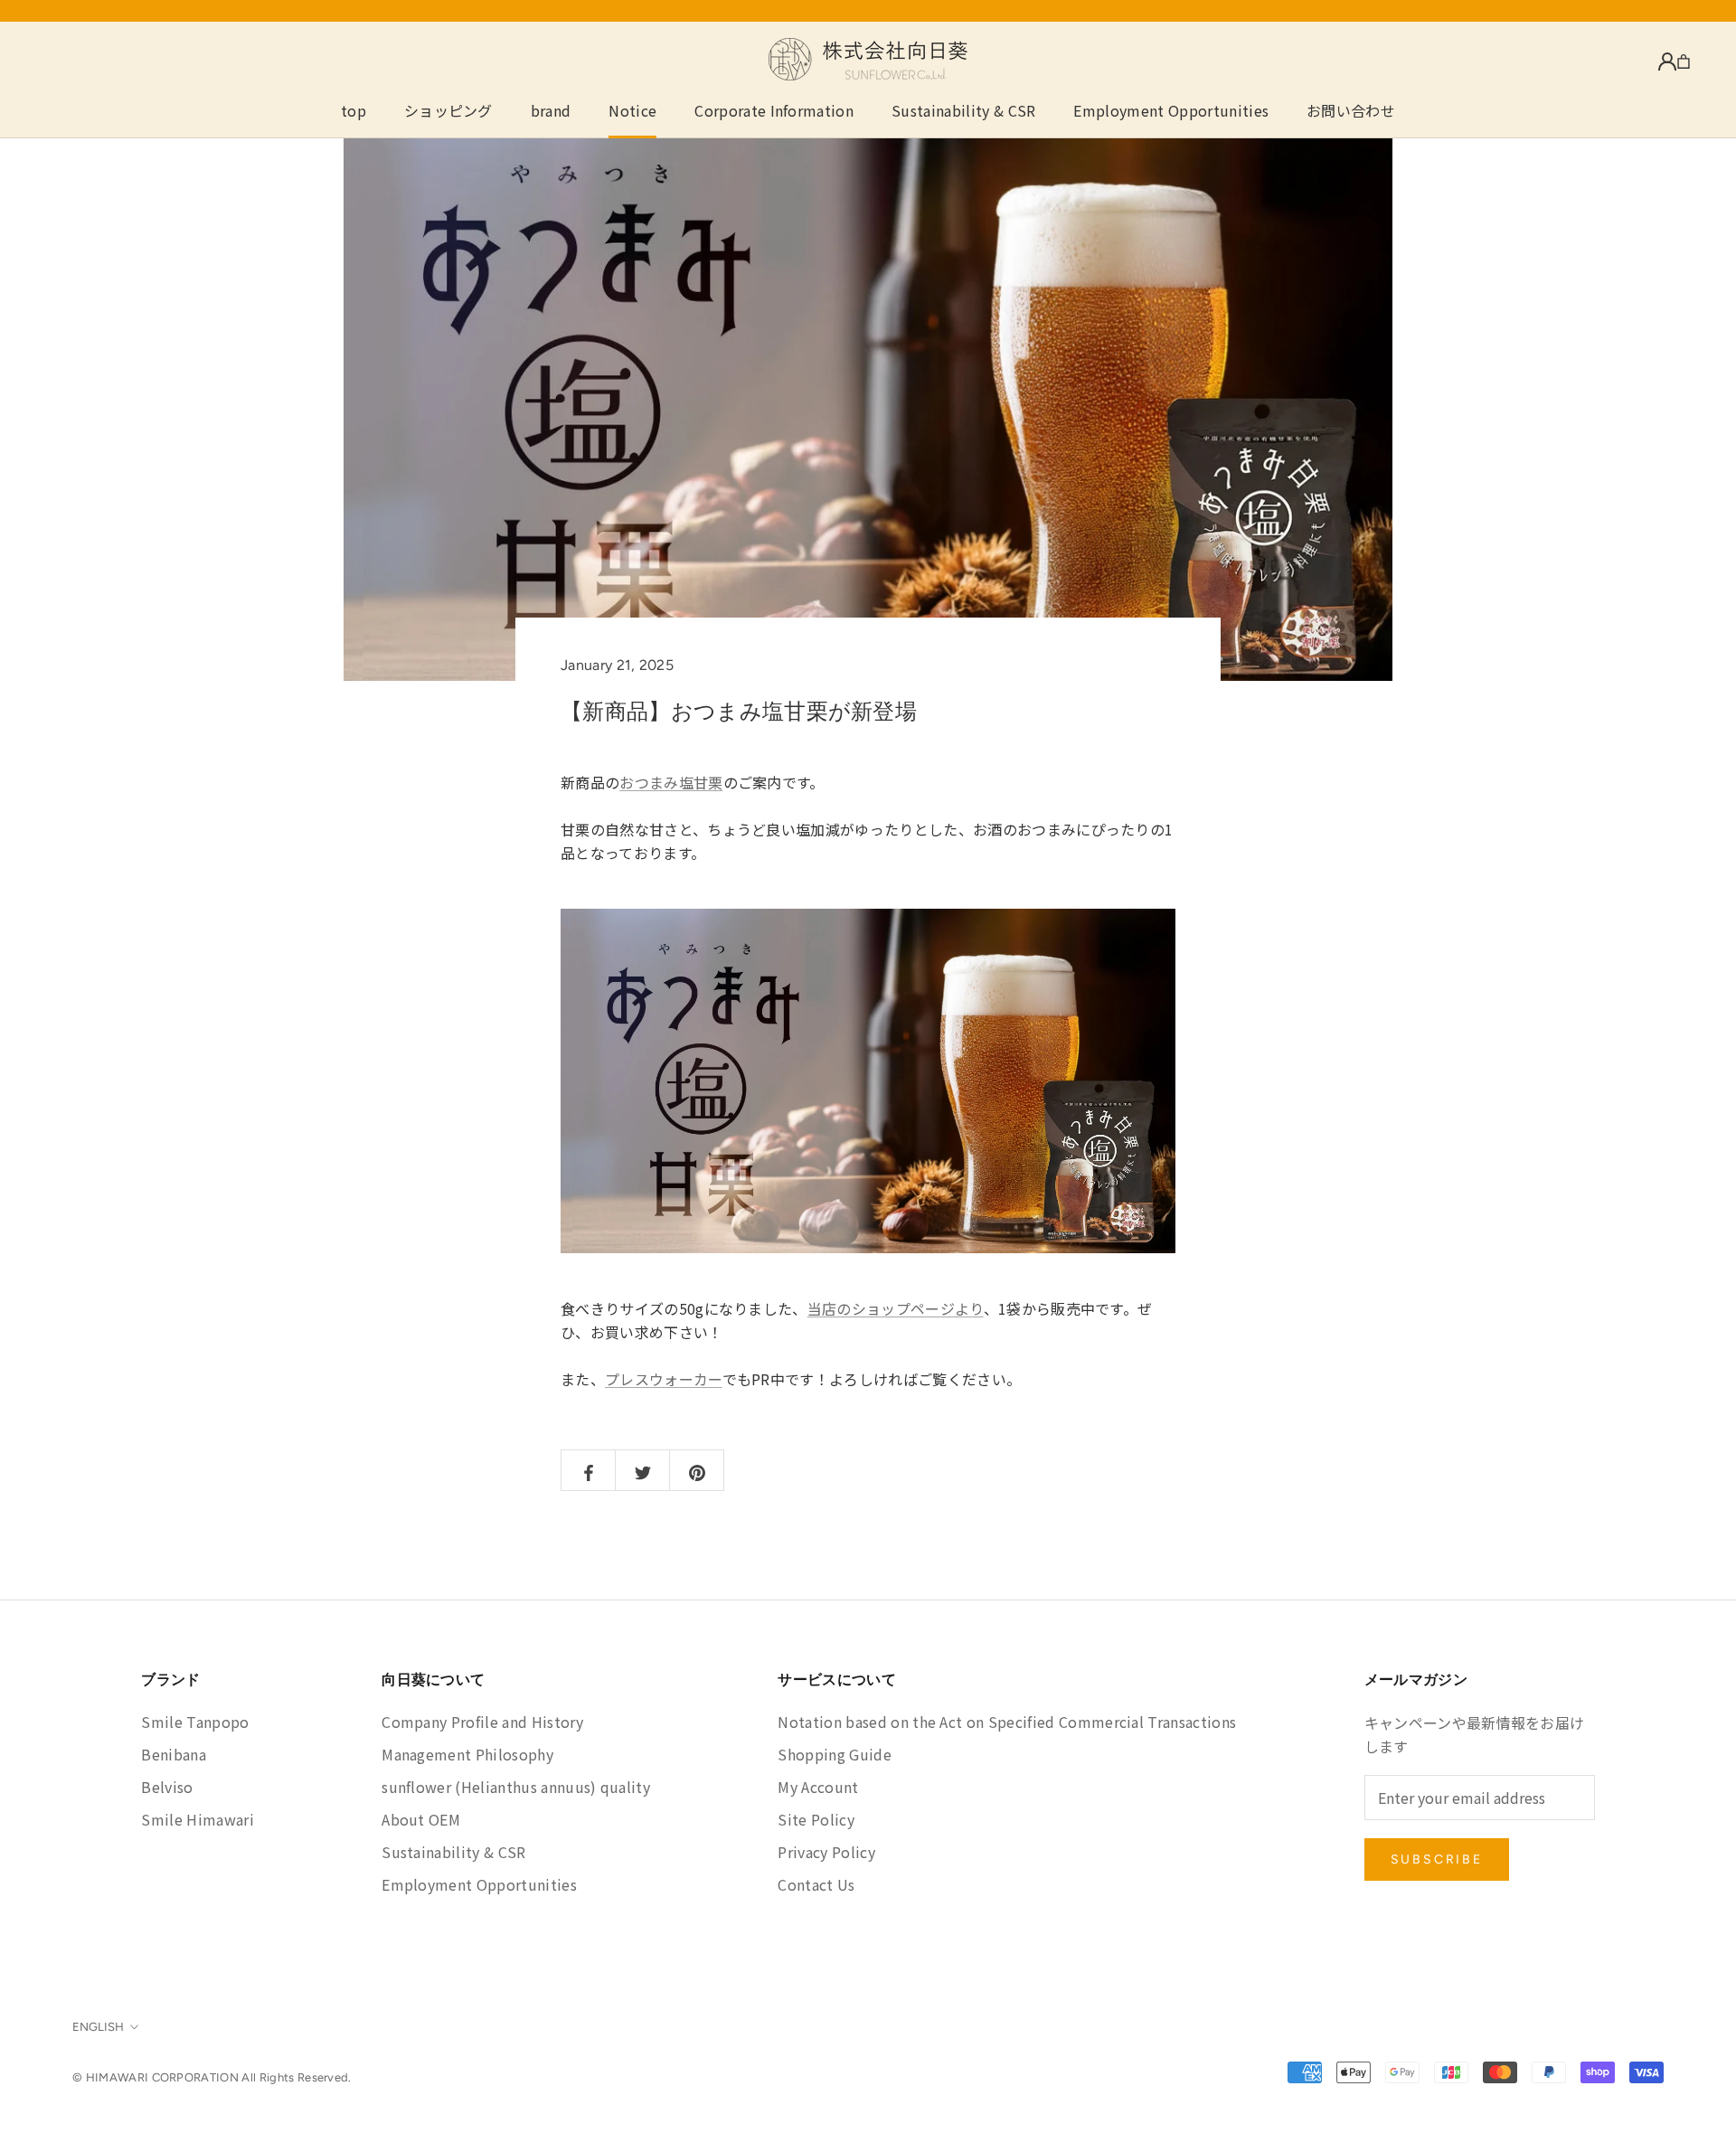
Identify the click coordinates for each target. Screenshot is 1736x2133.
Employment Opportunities (1171, 110)
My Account (818, 1787)
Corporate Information (774, 110)
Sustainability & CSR (963, 110)
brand (551, 110)
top (354, 110)
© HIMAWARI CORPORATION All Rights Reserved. (212, 2077)
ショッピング (448, 110)
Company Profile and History (482, 1722)
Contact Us (816, 1884)
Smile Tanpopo (195, 1722)
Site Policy (816, 1819)
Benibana (174, 1754)
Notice (632, 110)
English (98, 2027)
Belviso (167, 1787)
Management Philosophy (467, 1754)
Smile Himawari (197, 1819)
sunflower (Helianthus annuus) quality (516, 1787)
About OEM (421, 1819)
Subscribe (1437, 1859)
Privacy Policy (826, 1852)
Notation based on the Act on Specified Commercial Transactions (1007, 1722)
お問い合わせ (1351, 110)
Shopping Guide (834, 1754)
